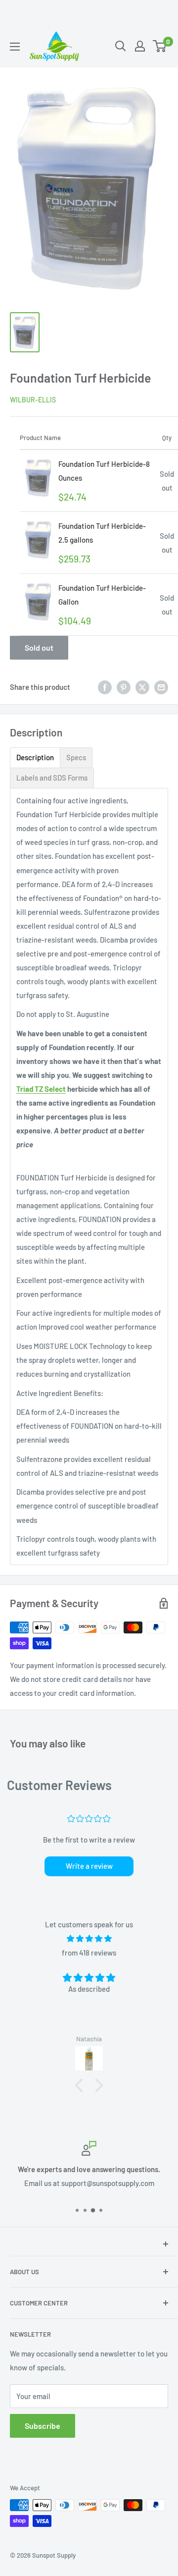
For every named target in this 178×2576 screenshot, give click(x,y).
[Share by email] (161, 687)
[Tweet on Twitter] (142, 687)
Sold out (39, 647)
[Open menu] (15, 47)
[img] (89, 1938)
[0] (160, 46)
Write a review (89, 1866)
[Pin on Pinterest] (124, 687)
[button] (82, 2085)
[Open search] (121, 46)
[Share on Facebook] (105, 687)
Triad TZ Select (41, 1089)
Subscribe (43, 2426)
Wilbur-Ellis (33, 400)
